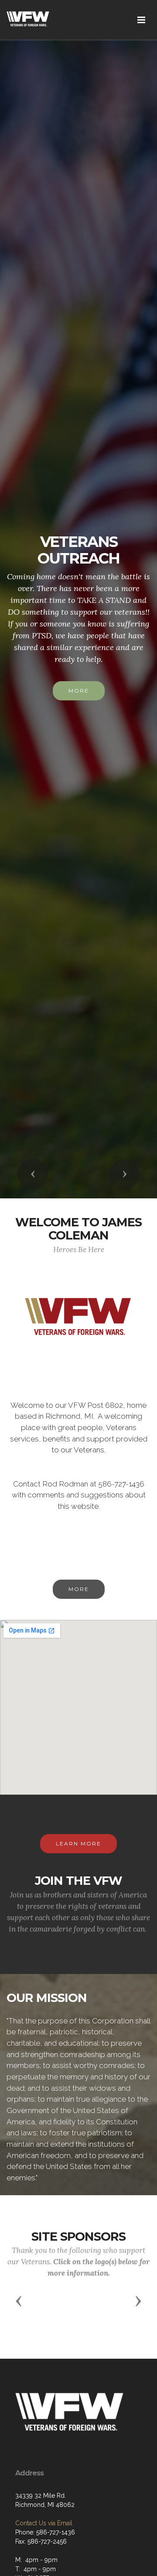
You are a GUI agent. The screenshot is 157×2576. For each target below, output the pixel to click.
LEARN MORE (78, 1843)
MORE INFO (78, 688)
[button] (33, 1174)
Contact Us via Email (44, 2523)
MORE (79, 1589)
